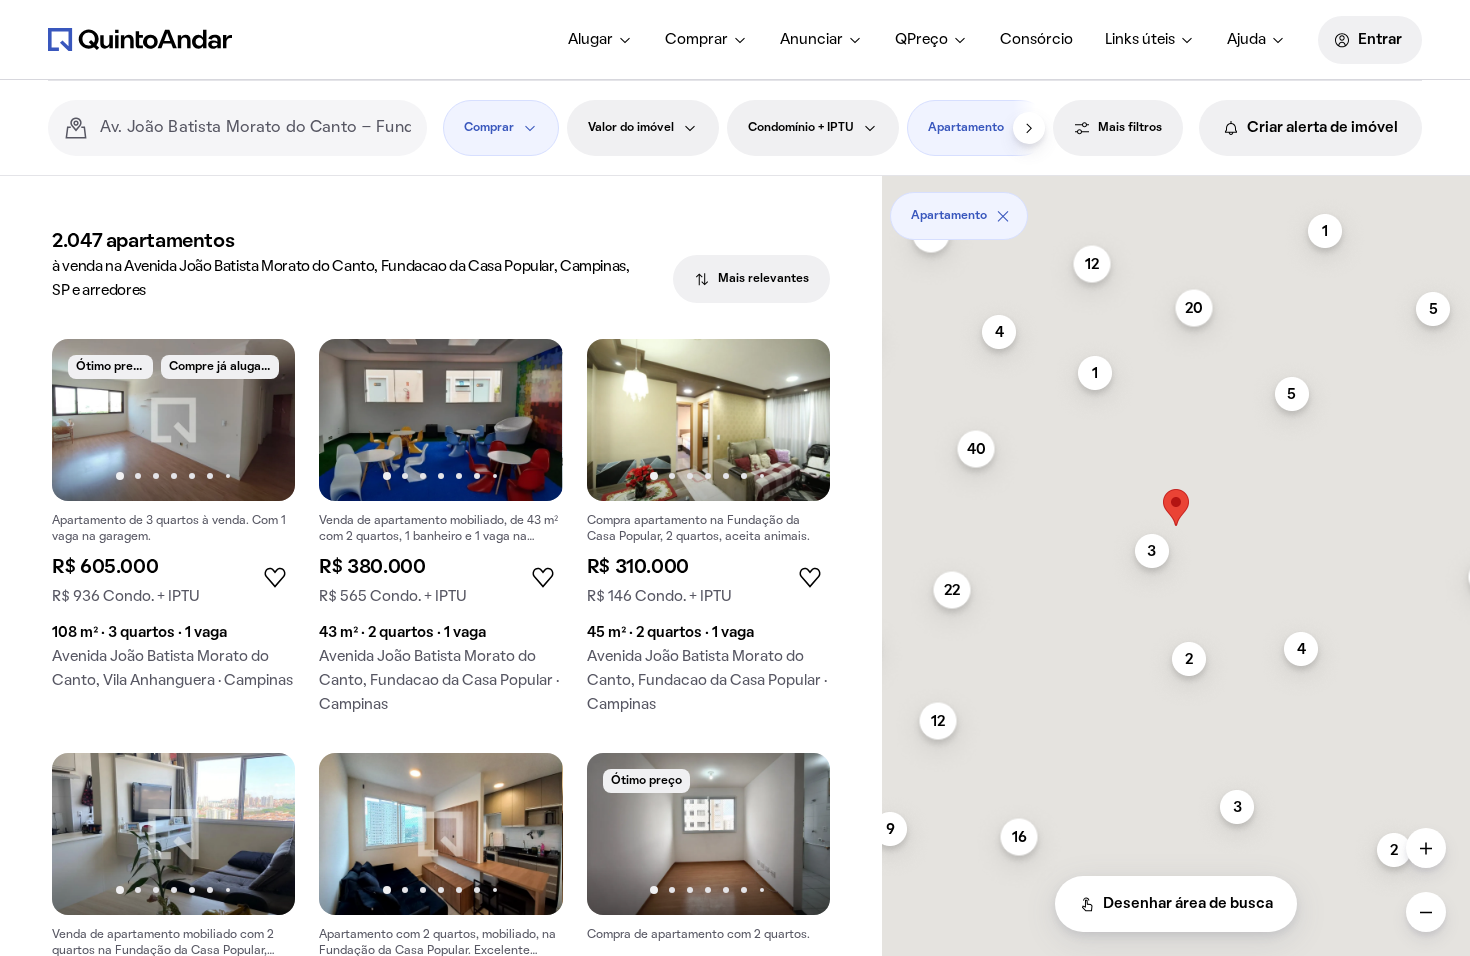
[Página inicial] (140, 39)
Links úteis (1140, 40)
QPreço (921, 40)
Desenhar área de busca (1188, 904)
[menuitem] (600, 40)
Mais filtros (1130, 128)
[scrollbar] (1176, 208)
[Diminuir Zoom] (1426, 912)
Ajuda (1246, 40)
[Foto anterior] (88, 420)
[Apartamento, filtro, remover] (1003, 216)
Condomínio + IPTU (801, 128)
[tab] (751, 279)
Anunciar (811, 40)
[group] (173, 522)
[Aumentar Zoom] (1426, 848)
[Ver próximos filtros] (1029, 128)
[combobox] (255, 128)
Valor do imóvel (631, 128)
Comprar (696, 40)
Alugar (590, 40)
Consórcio (1036, 40)
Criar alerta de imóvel (1322, 128)
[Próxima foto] (259, 420)
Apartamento (966, 128)
